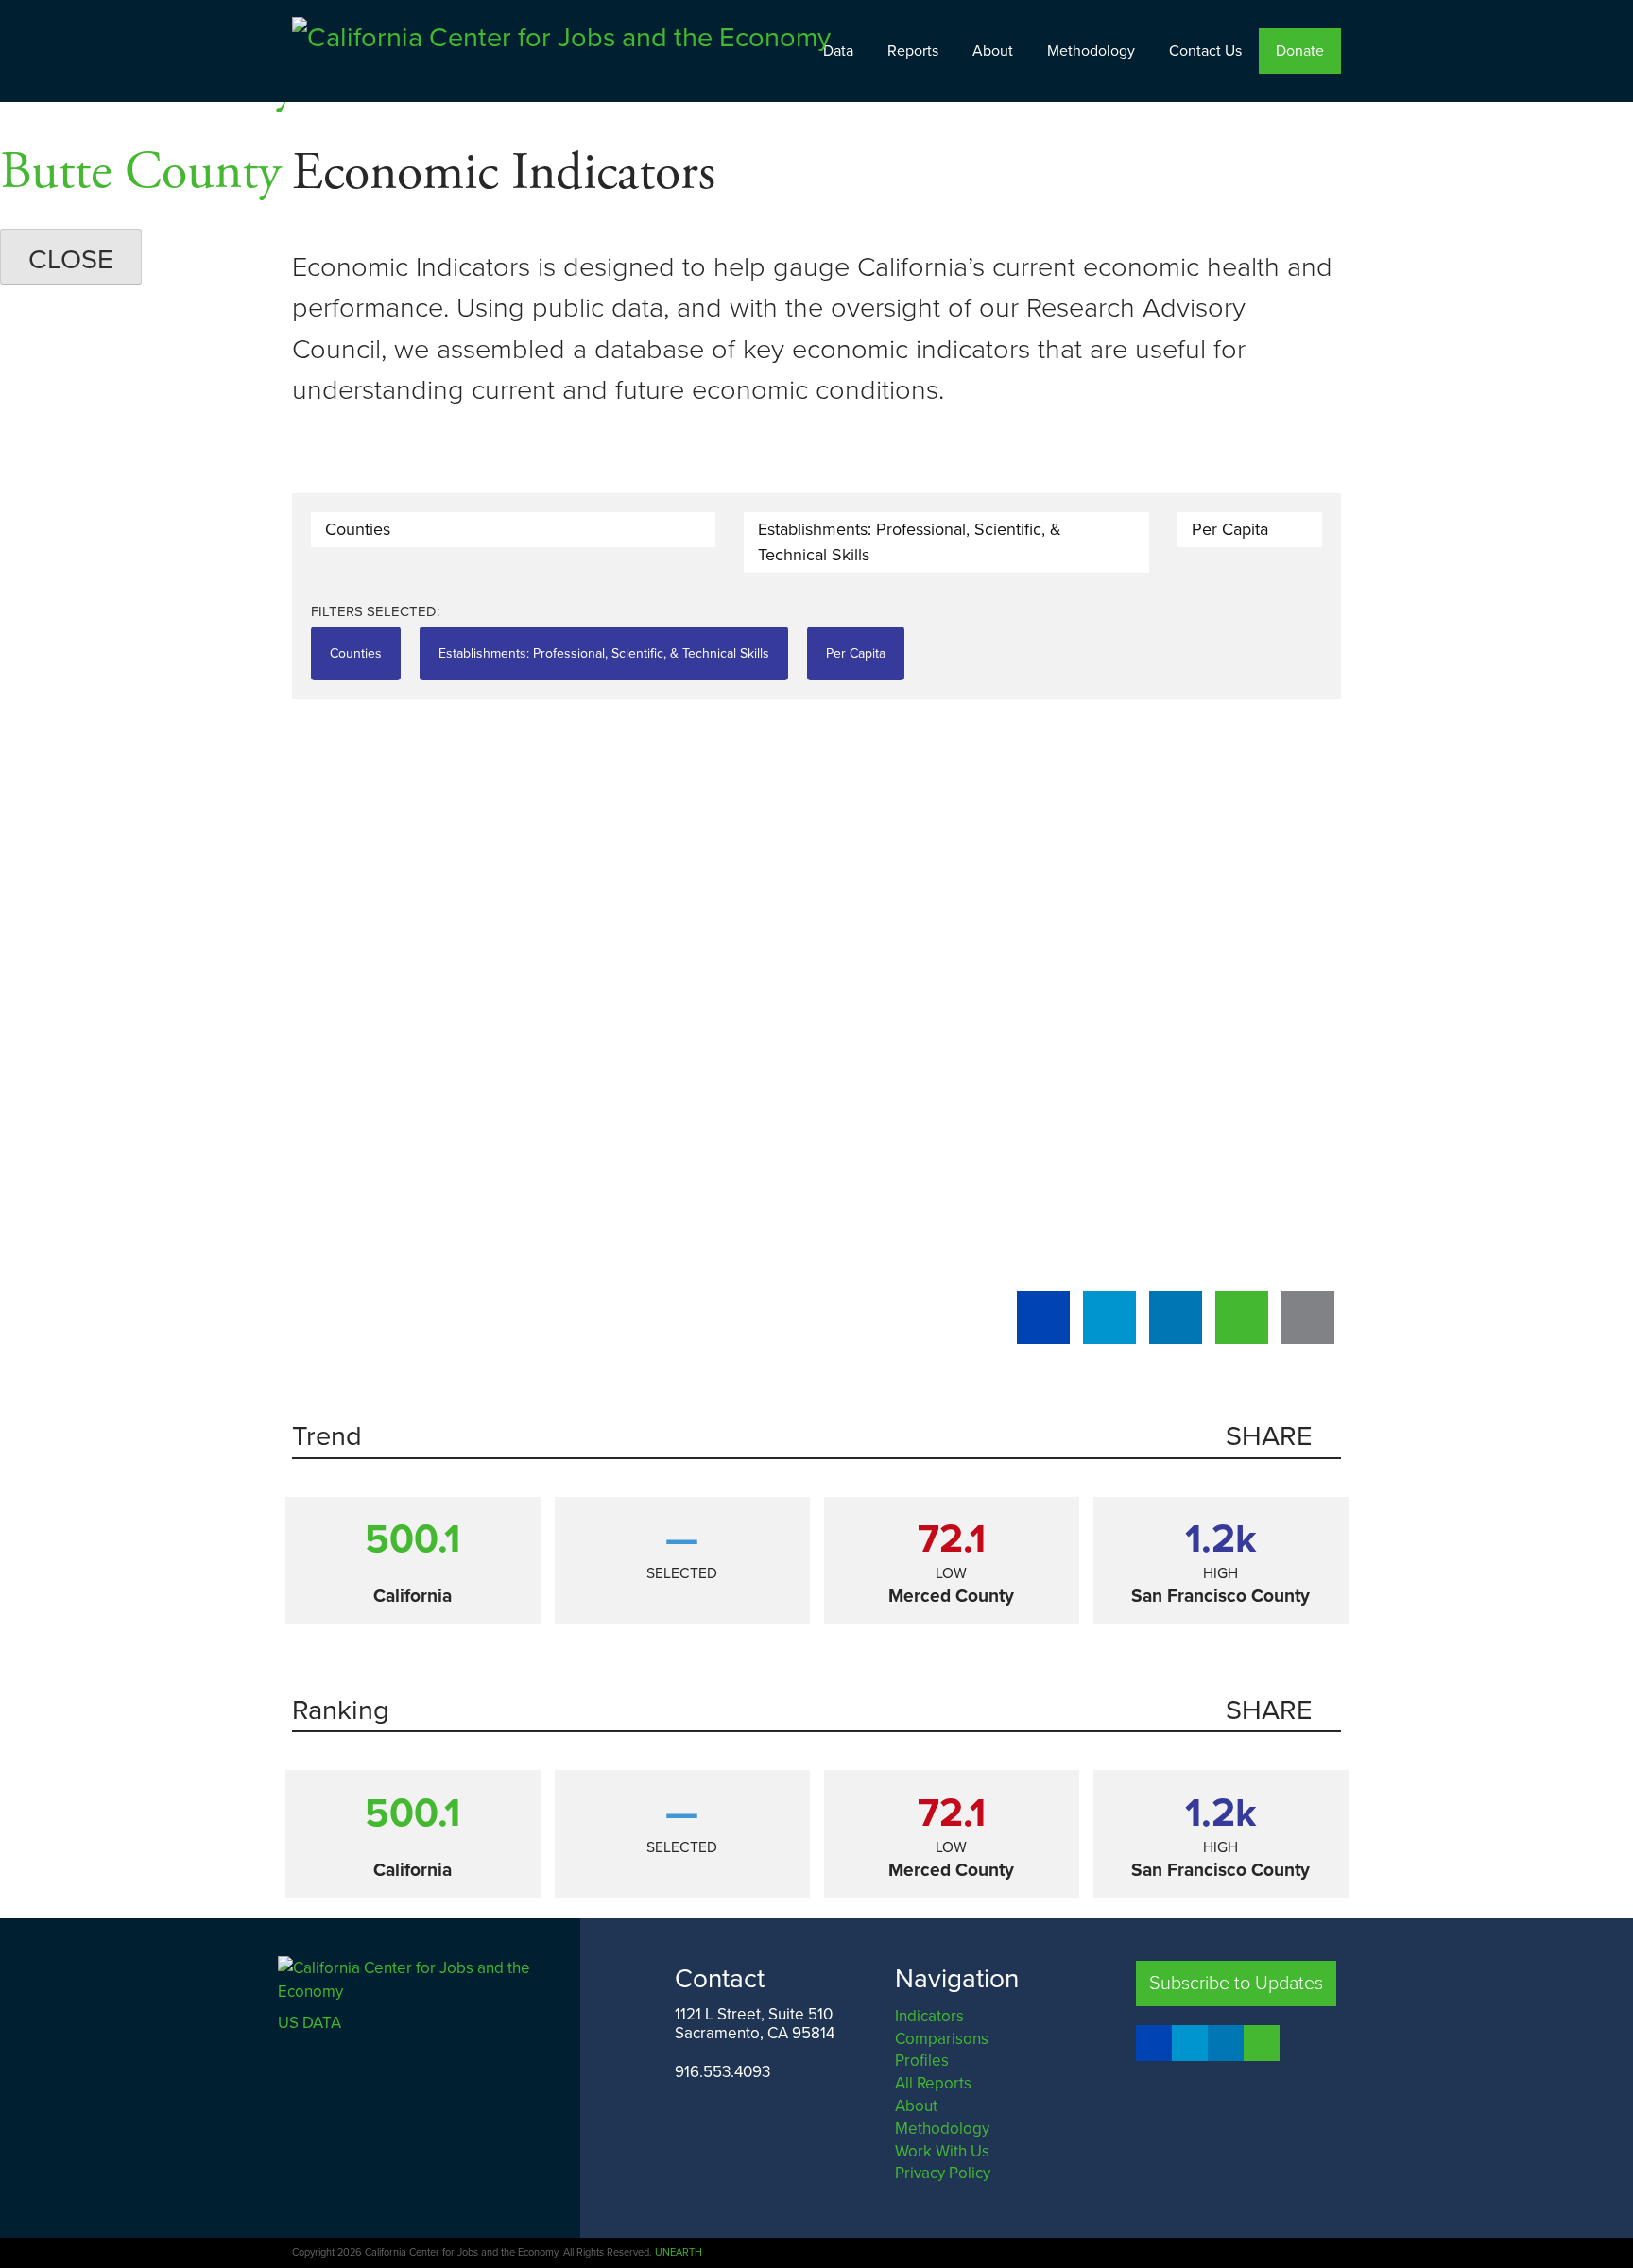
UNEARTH (679, 2252)
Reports (913, 51)
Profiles (922, 2061)
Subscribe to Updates (1236, 1984)
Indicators (929, 2016)
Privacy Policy (943, 2173)
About (993, 51)
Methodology (1091, 51)
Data (838, 51)
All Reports (933, 2083)
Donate (1300, 51)
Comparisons (942, 2039)
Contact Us (1205, 51)
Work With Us (942, 2151)
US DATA (309, 2023)
